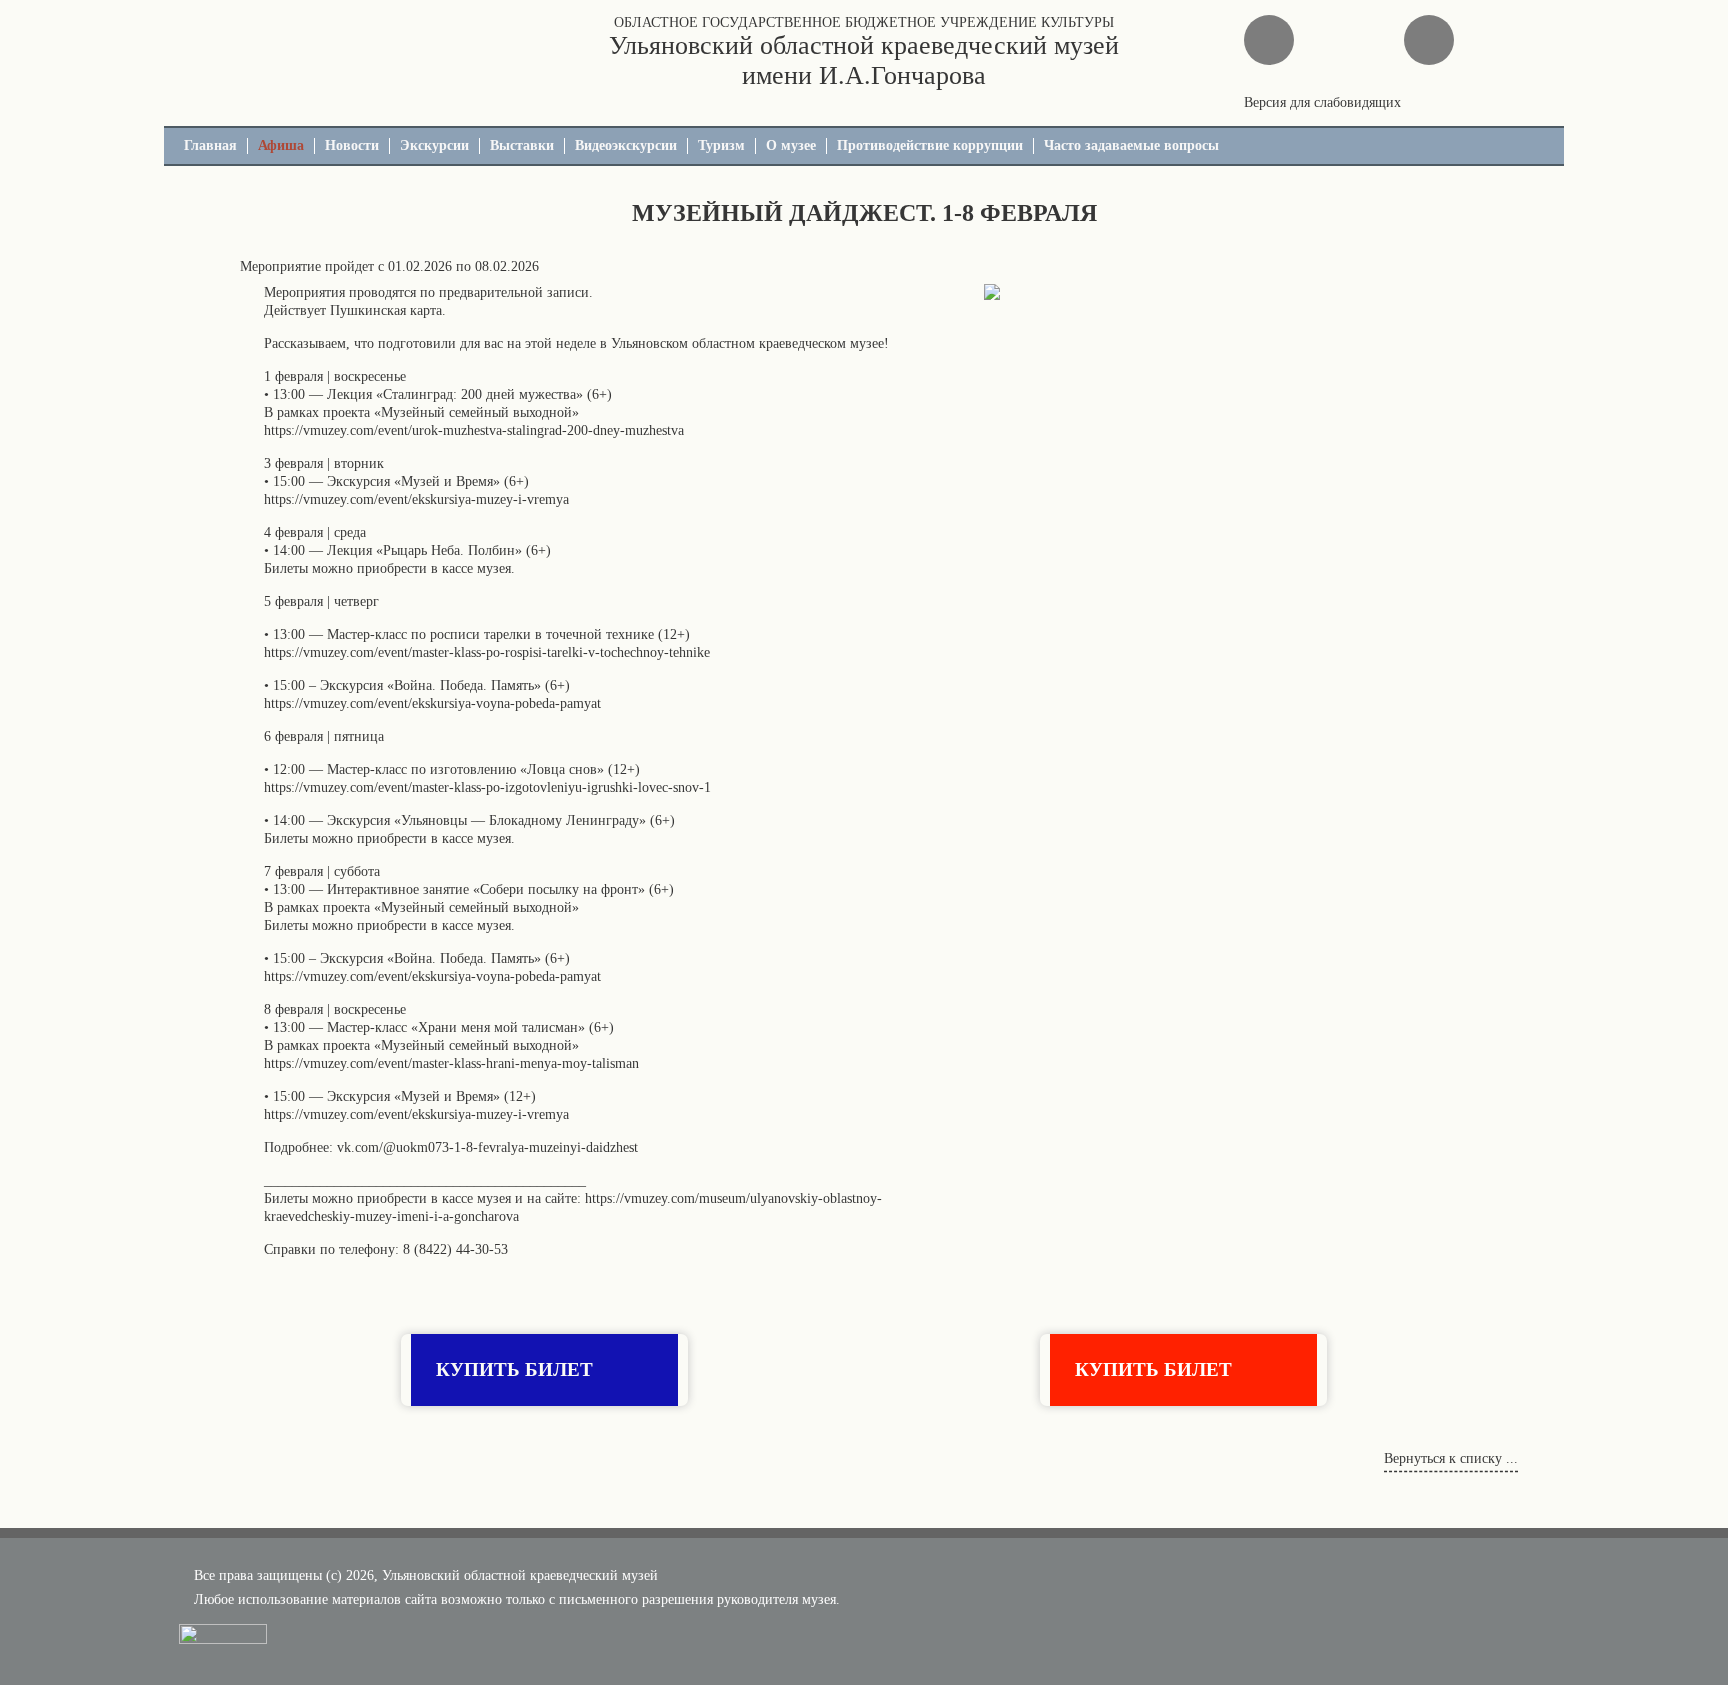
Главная (210, 145)
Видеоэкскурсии (626, 145)
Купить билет (514, 1369)
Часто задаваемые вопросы (1131, 145)
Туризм (721, 145)
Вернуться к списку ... (1451, 1458)
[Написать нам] (1269, 40)
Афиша (281, 145)
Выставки (522, 145)
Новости (352, 145)
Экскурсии (434, 145)
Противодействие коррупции (930, 145)
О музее (791, 145)
